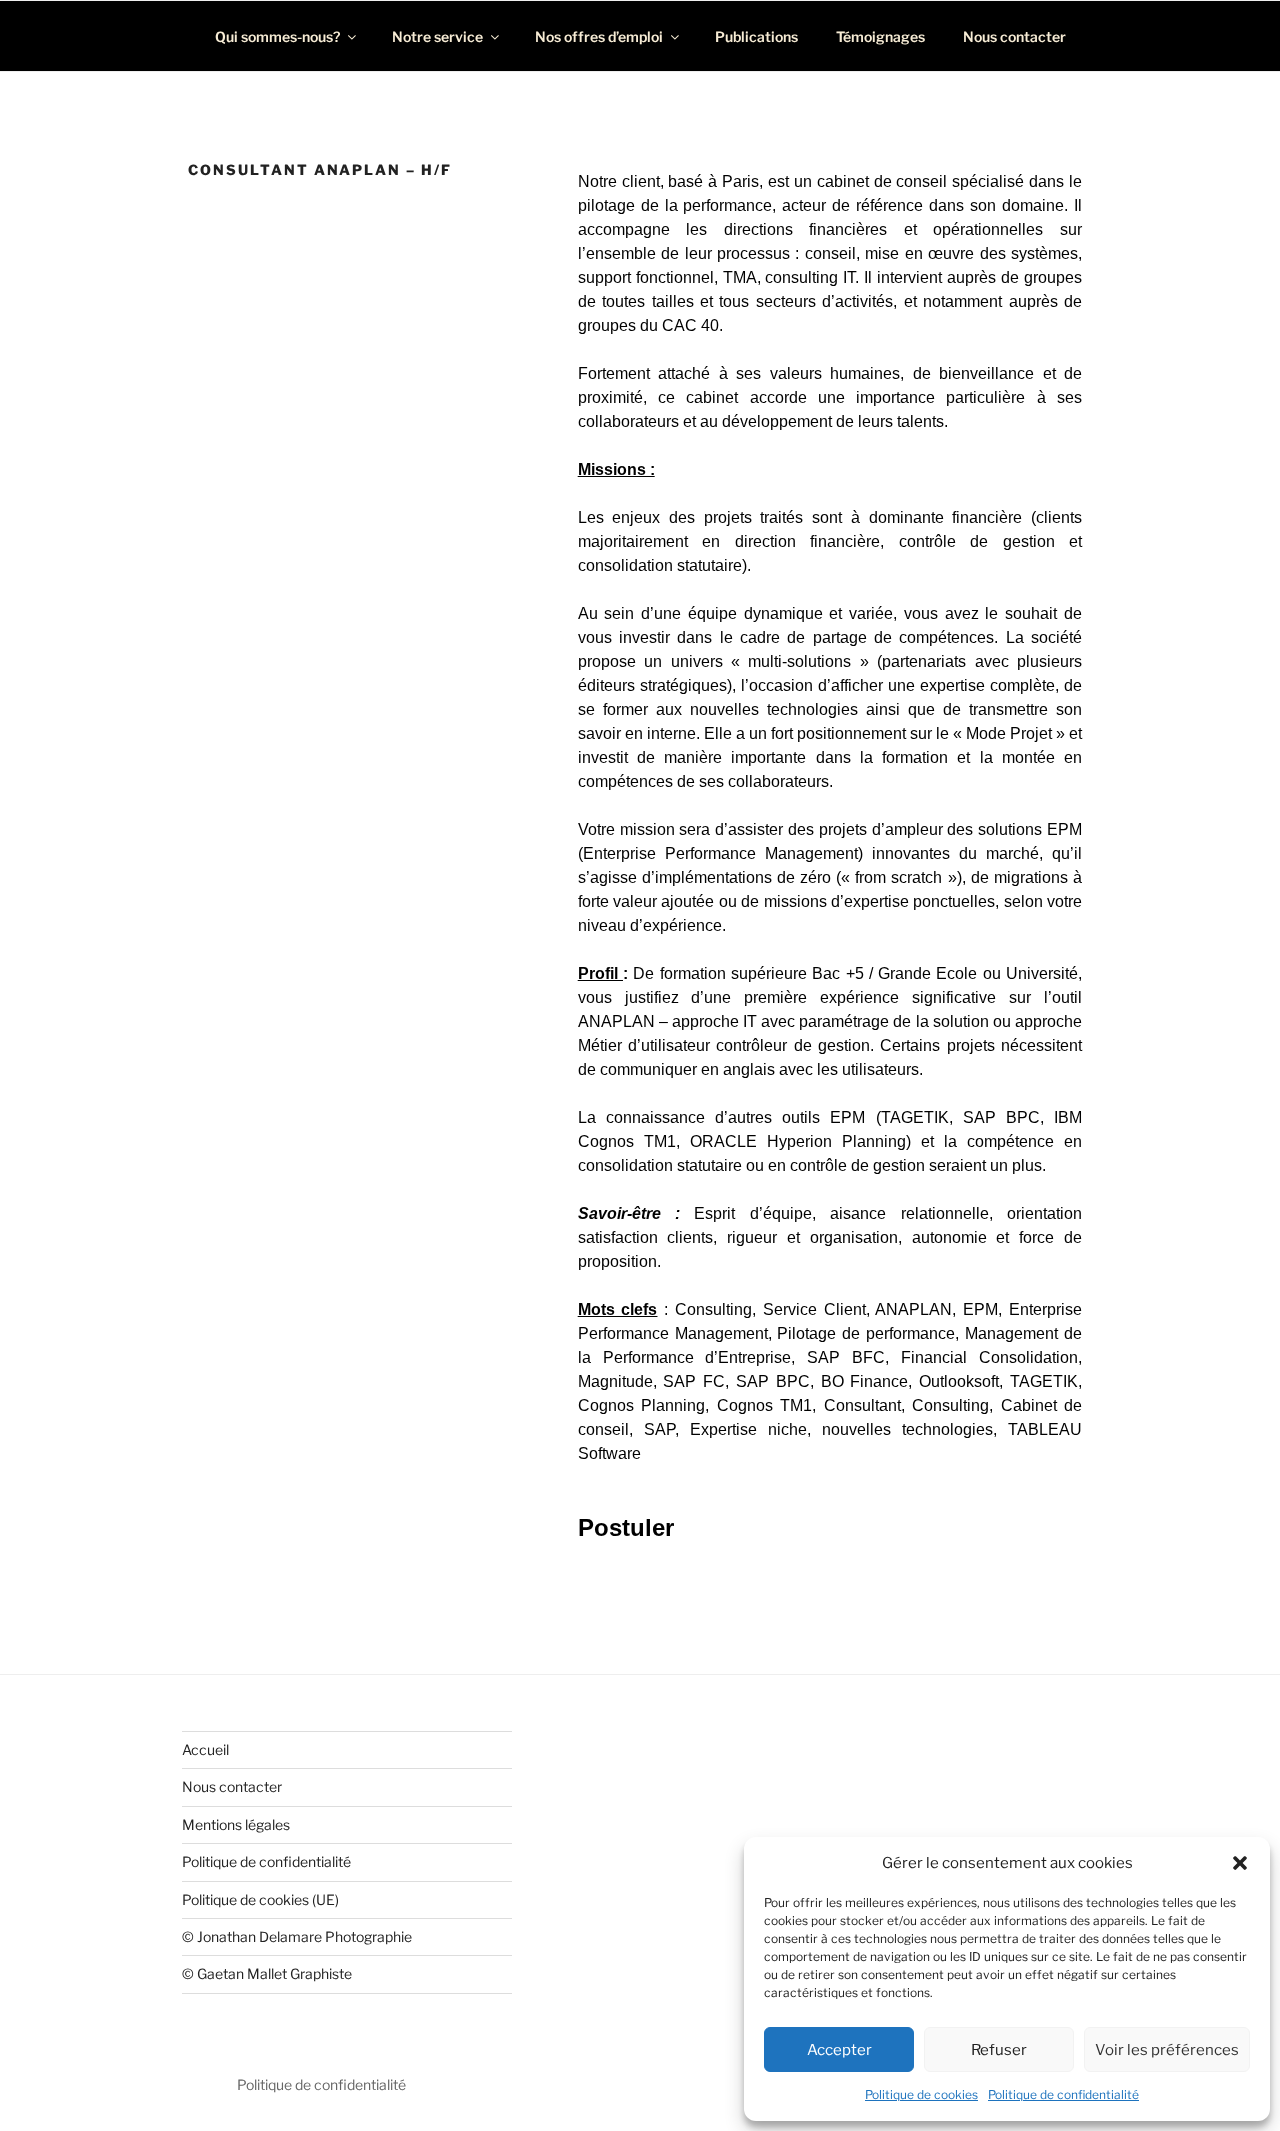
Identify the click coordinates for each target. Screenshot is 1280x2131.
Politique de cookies (921, 2094)
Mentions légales (236, 1824)
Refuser (999, 2050)
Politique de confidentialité (1063, 2094)
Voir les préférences (1167, 2050)
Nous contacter (1014, 36)
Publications (756, 36)
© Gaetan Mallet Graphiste (267, 1973)
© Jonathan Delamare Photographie (297, 1936)
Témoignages (880, 36)
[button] (1240, 1863)
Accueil (205, 1749)
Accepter (839, 2050)
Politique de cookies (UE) (260, 1899)
